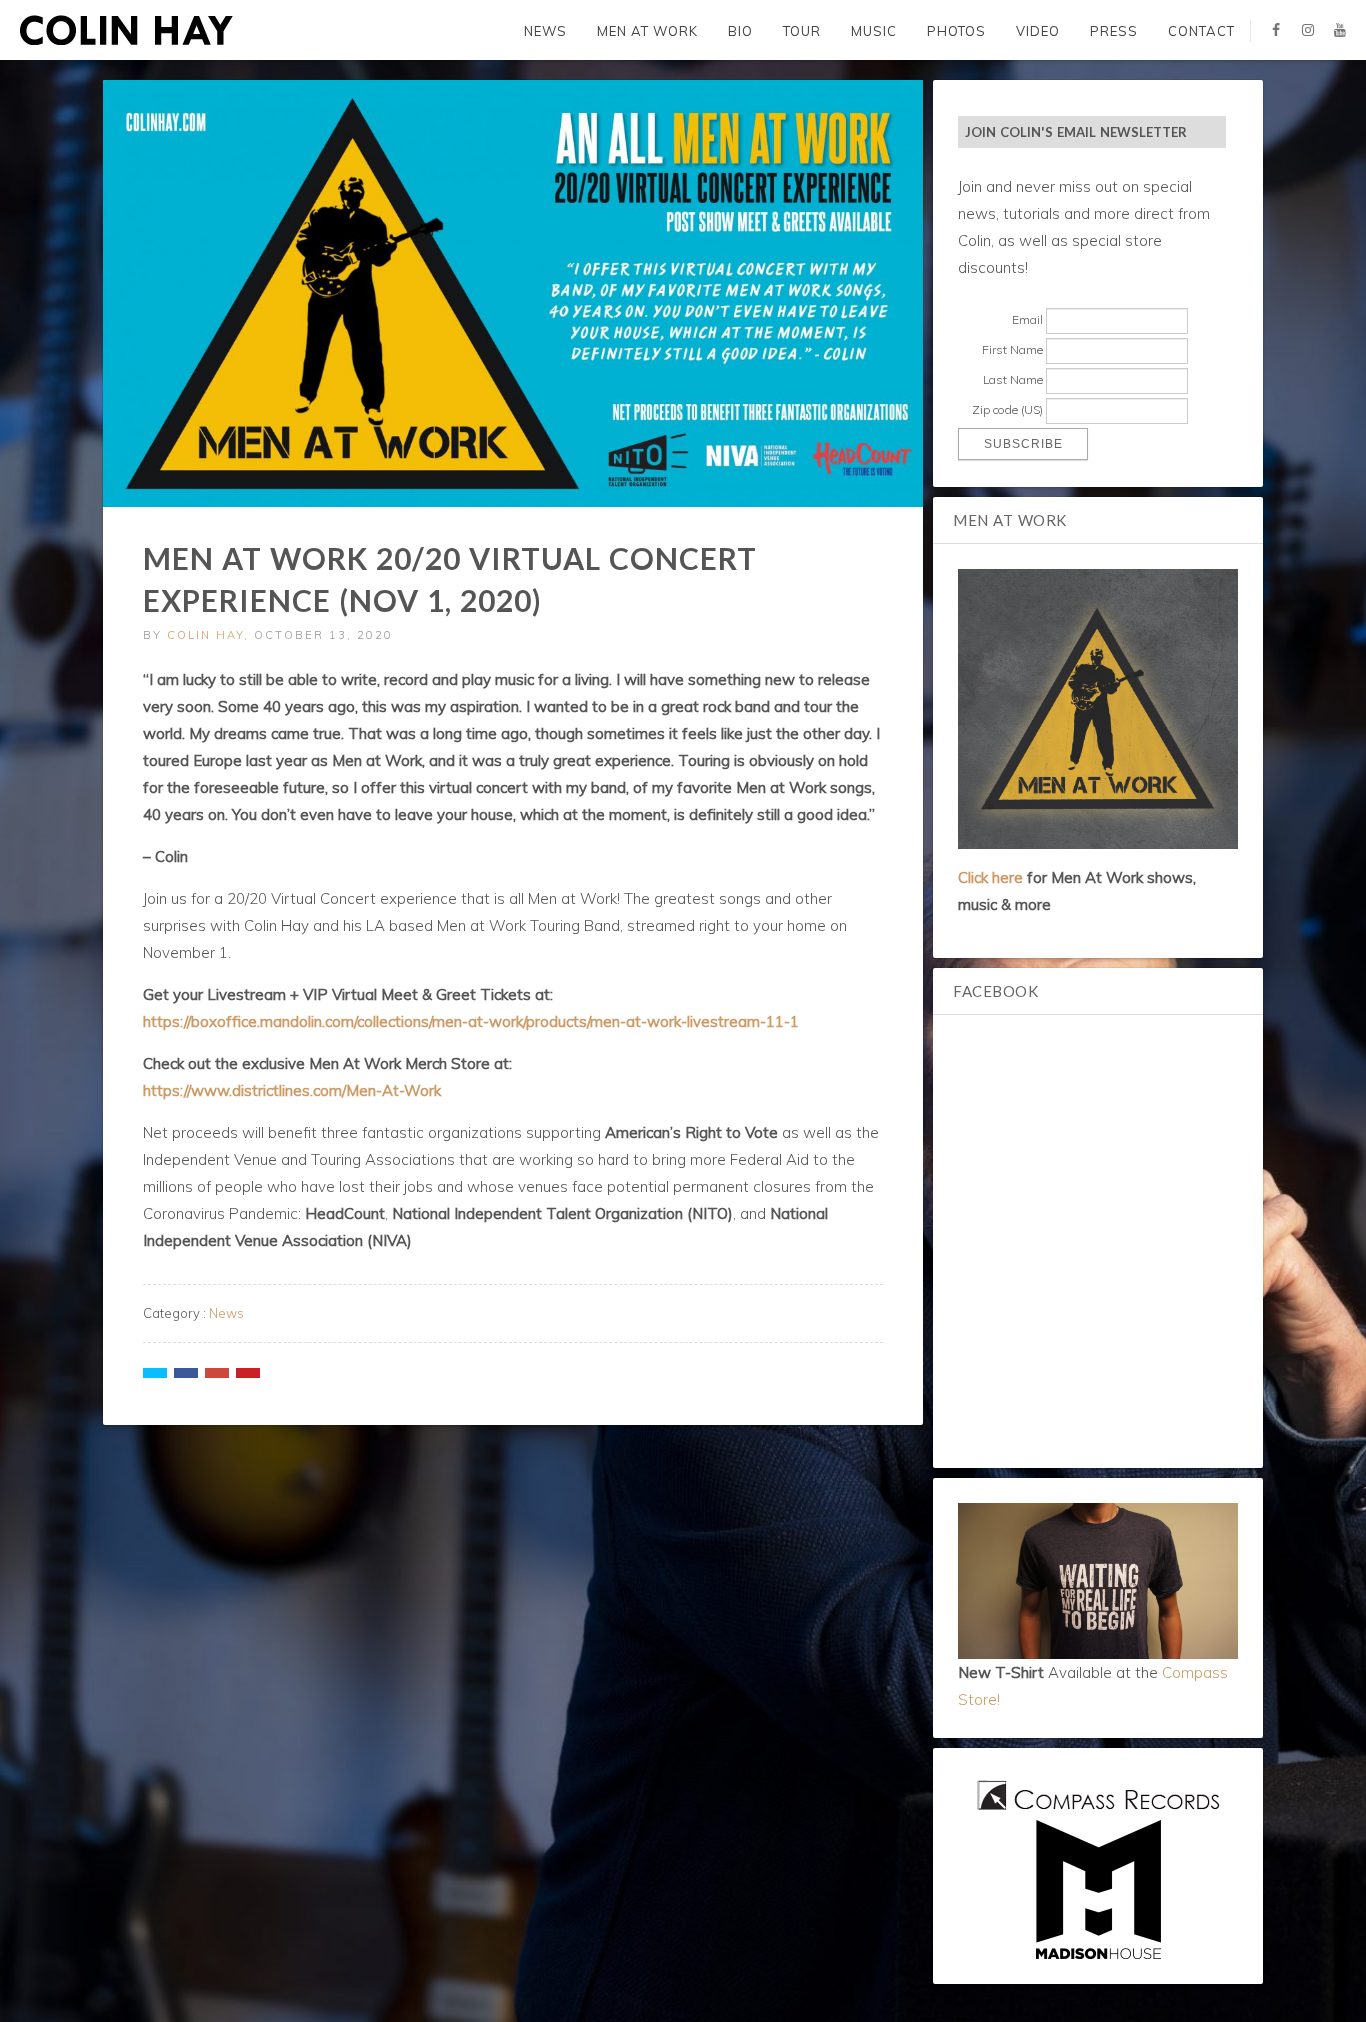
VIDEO (1038, 31)
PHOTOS (956, 31)
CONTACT (1201, 31)
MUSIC (874, 31)
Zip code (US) (1007, 409)
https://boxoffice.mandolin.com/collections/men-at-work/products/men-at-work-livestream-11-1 (471, 1021)
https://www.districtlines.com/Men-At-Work (292, 1090)
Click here (990, 877)
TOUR (802, 31)
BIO (740, 31)
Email (1027, 319)
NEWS (545, 31)
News (226, 1313)
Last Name (1013, 379)
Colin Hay (205, 635)
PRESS (1114, 31)
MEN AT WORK (647, 31)
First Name (1012, 349)
